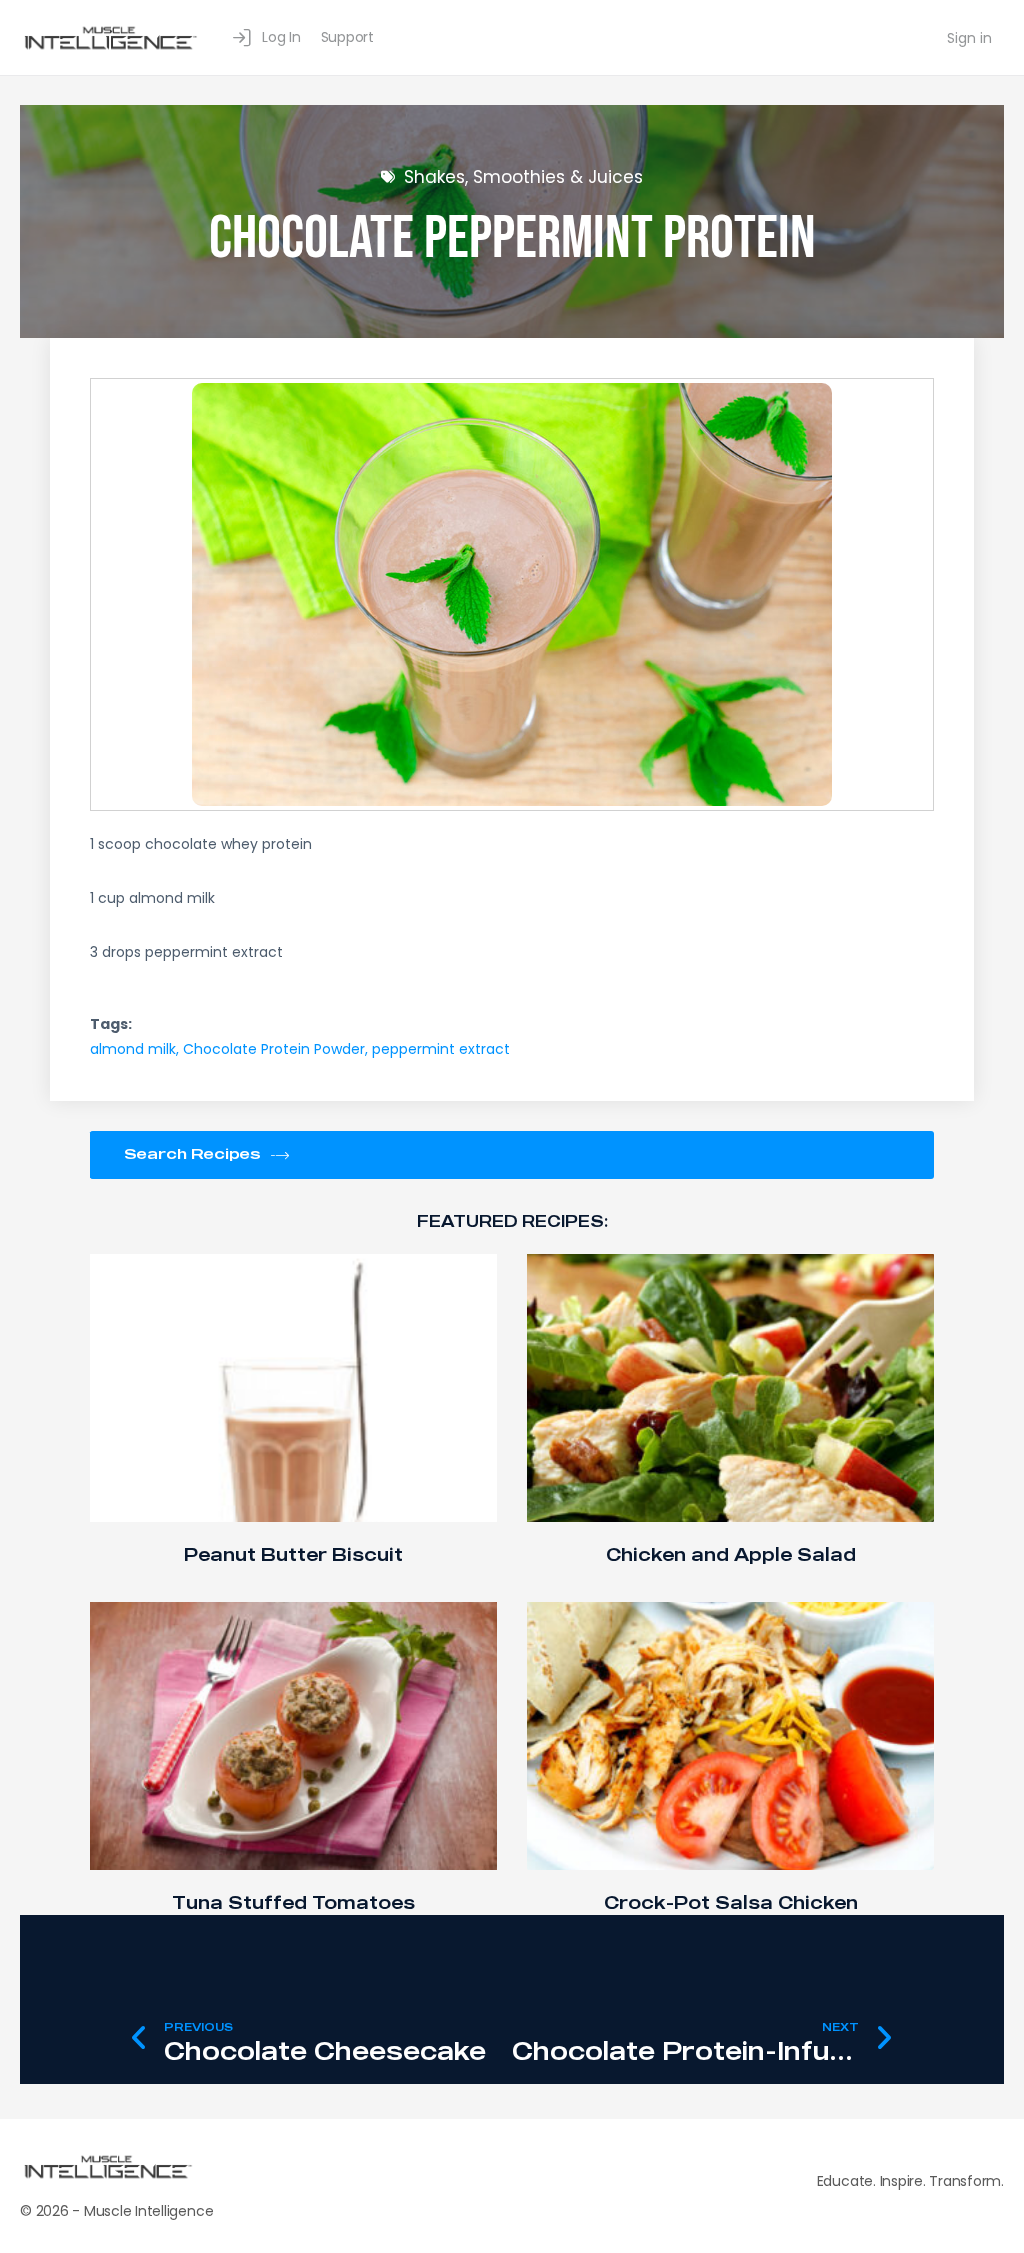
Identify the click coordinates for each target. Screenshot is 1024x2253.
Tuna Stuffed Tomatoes (293, 1902)
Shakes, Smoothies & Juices (523, 177)
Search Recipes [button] (192, 1153)
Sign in (969, 38)
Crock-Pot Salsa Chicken (731, 1902)
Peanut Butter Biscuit (293, 1554)
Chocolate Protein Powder (274, 1049)
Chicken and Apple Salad (731, 1554)
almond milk (133, 1049)
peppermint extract (441, 1049)
